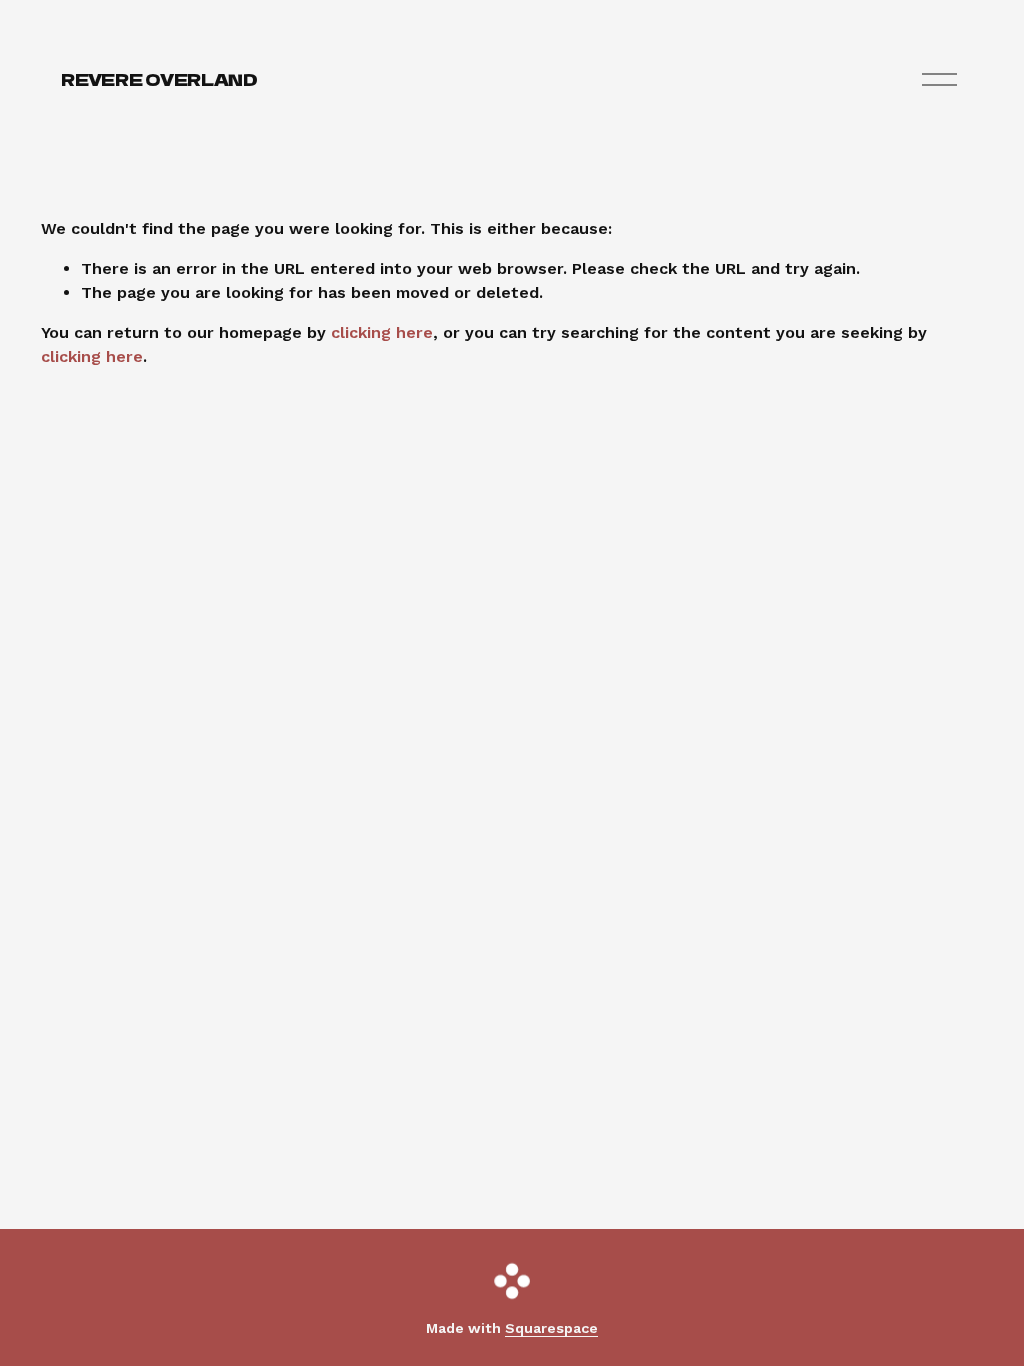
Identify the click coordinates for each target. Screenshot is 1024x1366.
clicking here (382, 332)
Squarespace (551, 1328)
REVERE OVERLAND (159, 79)
